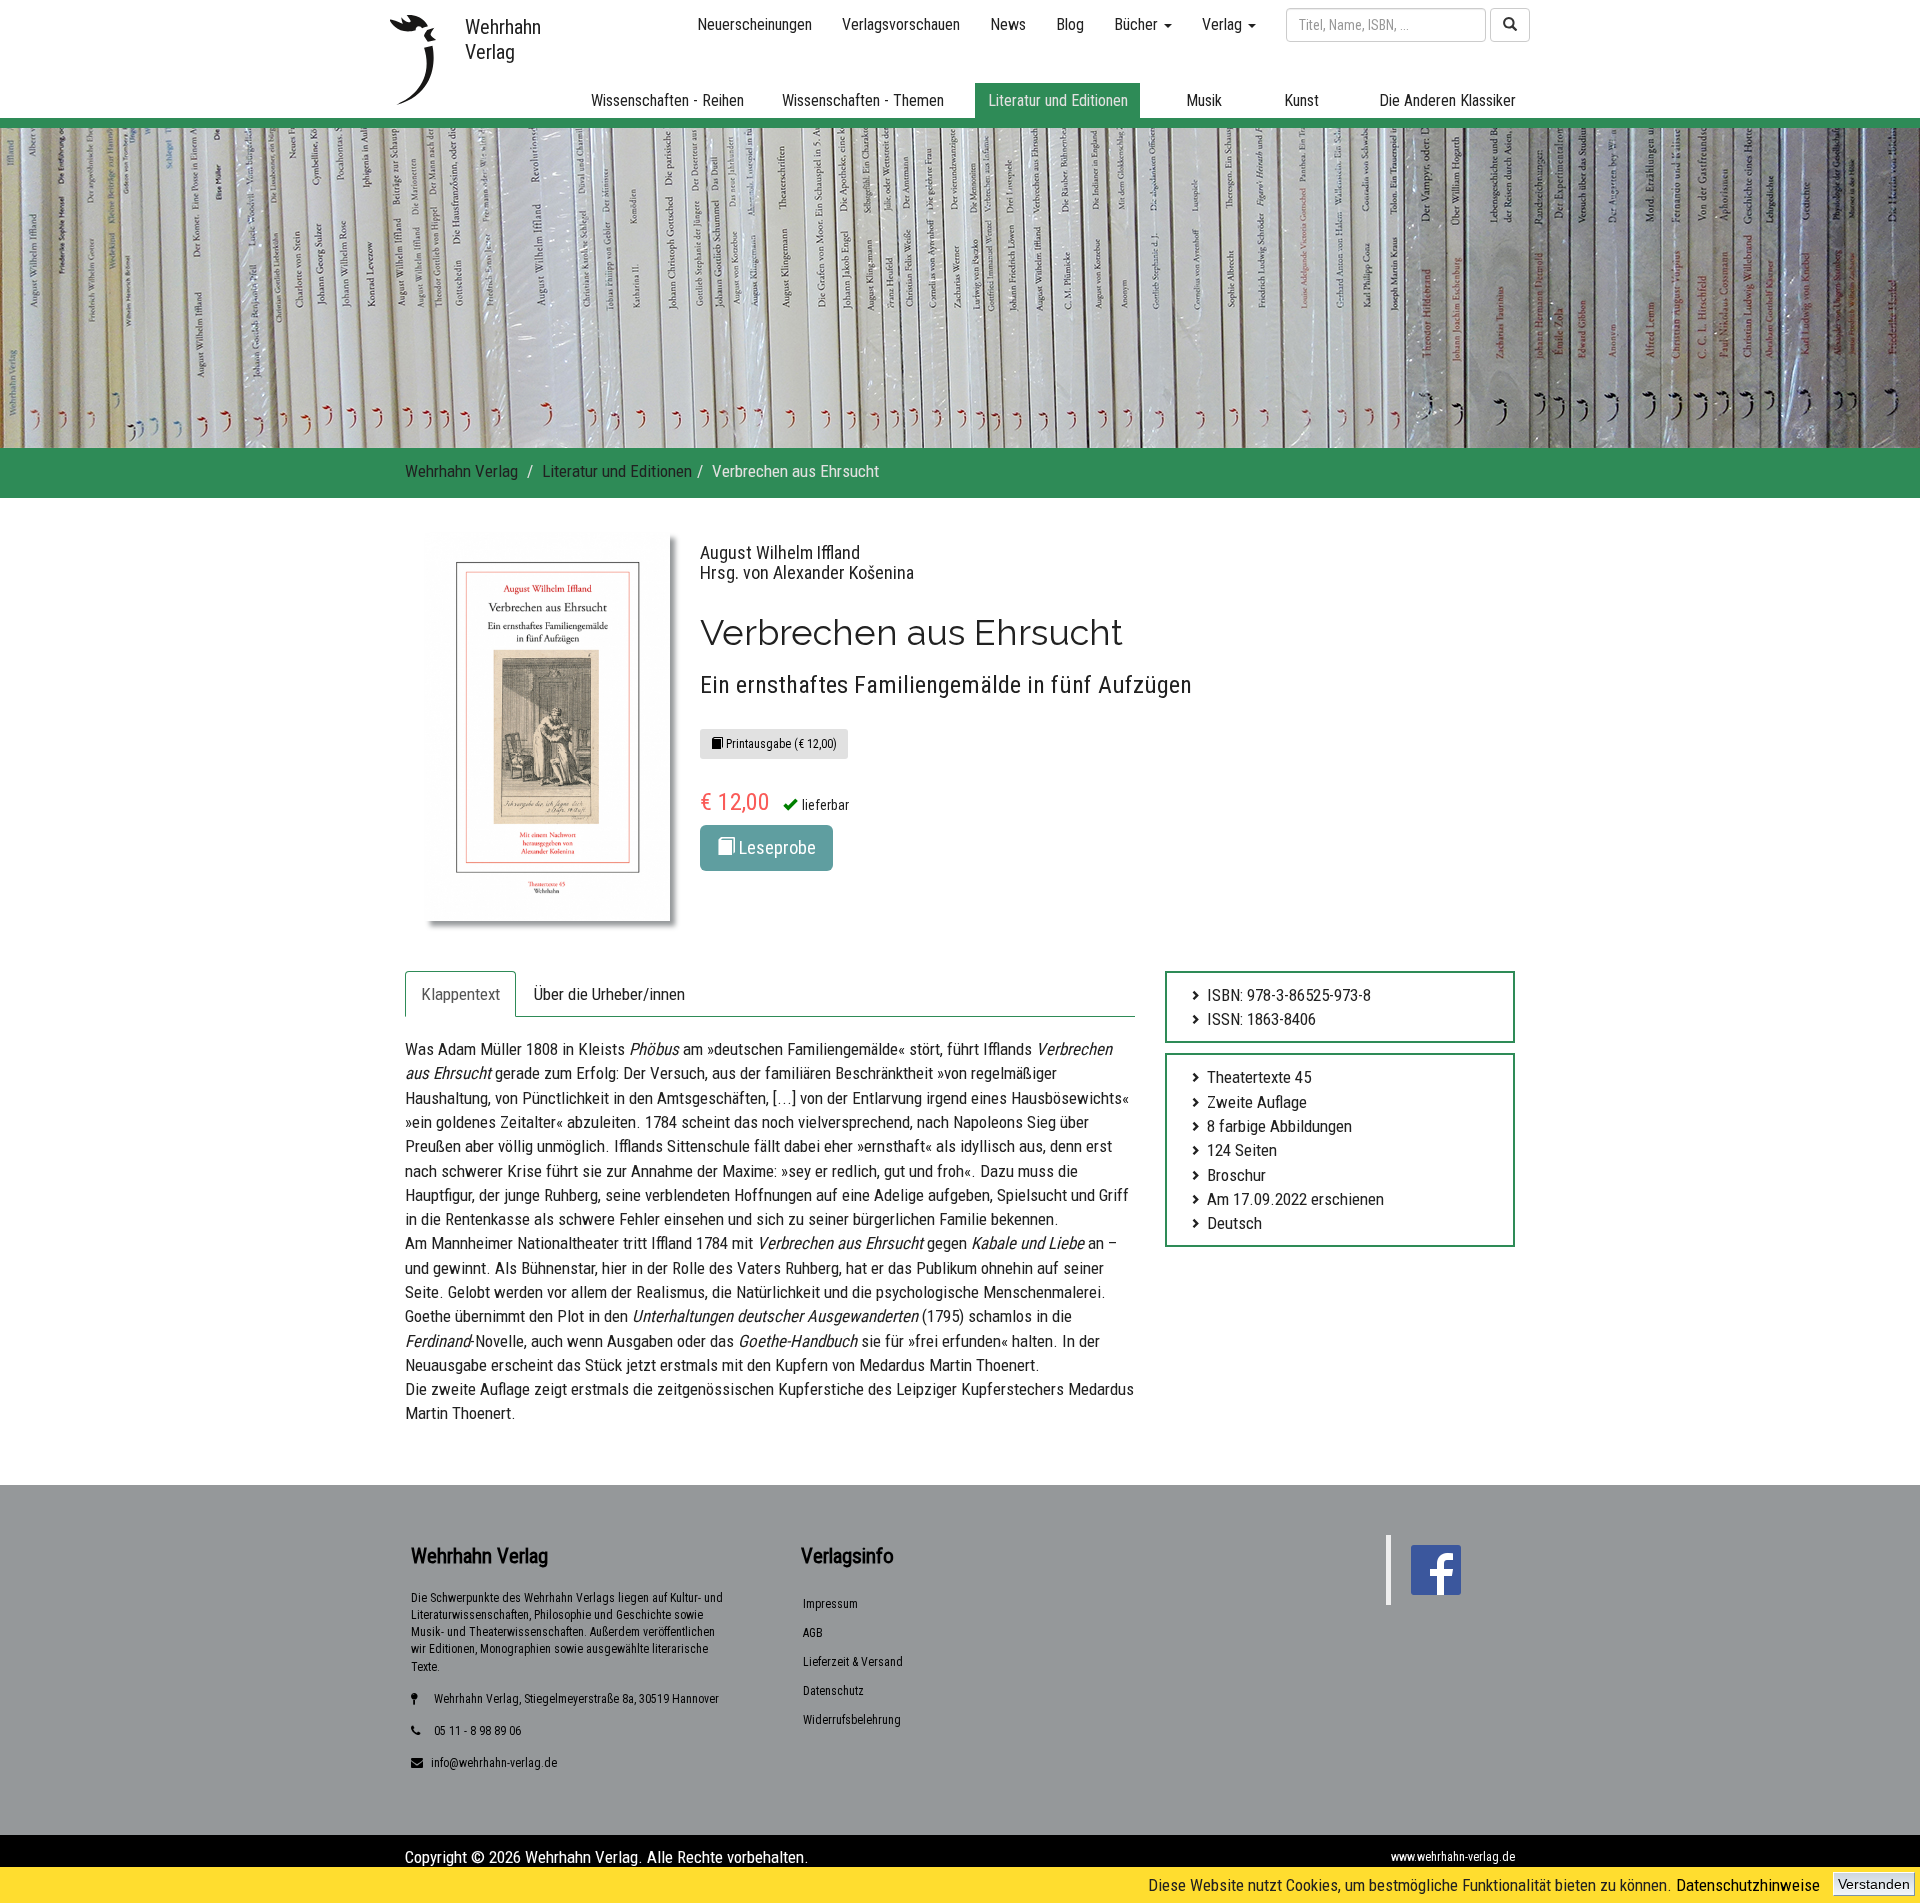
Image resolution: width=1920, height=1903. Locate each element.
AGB (813, 1633)
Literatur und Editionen (617, 471)
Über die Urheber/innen (609, 994)
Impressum (830, 1604)
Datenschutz (833, 1691)
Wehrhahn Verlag (461, 471)
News (1008, 24)
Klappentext (460, 994)
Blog (1070, 24)
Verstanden (1874, 1884)
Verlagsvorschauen (901, 24)
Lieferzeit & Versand (853, 1662)
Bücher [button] (1138, 24)
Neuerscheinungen (754, 24)
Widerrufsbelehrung (852, 1720)
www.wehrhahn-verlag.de (1453, 1857)
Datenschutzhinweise (1748, 1885)
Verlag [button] (1224, 24)
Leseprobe (775, 847)
